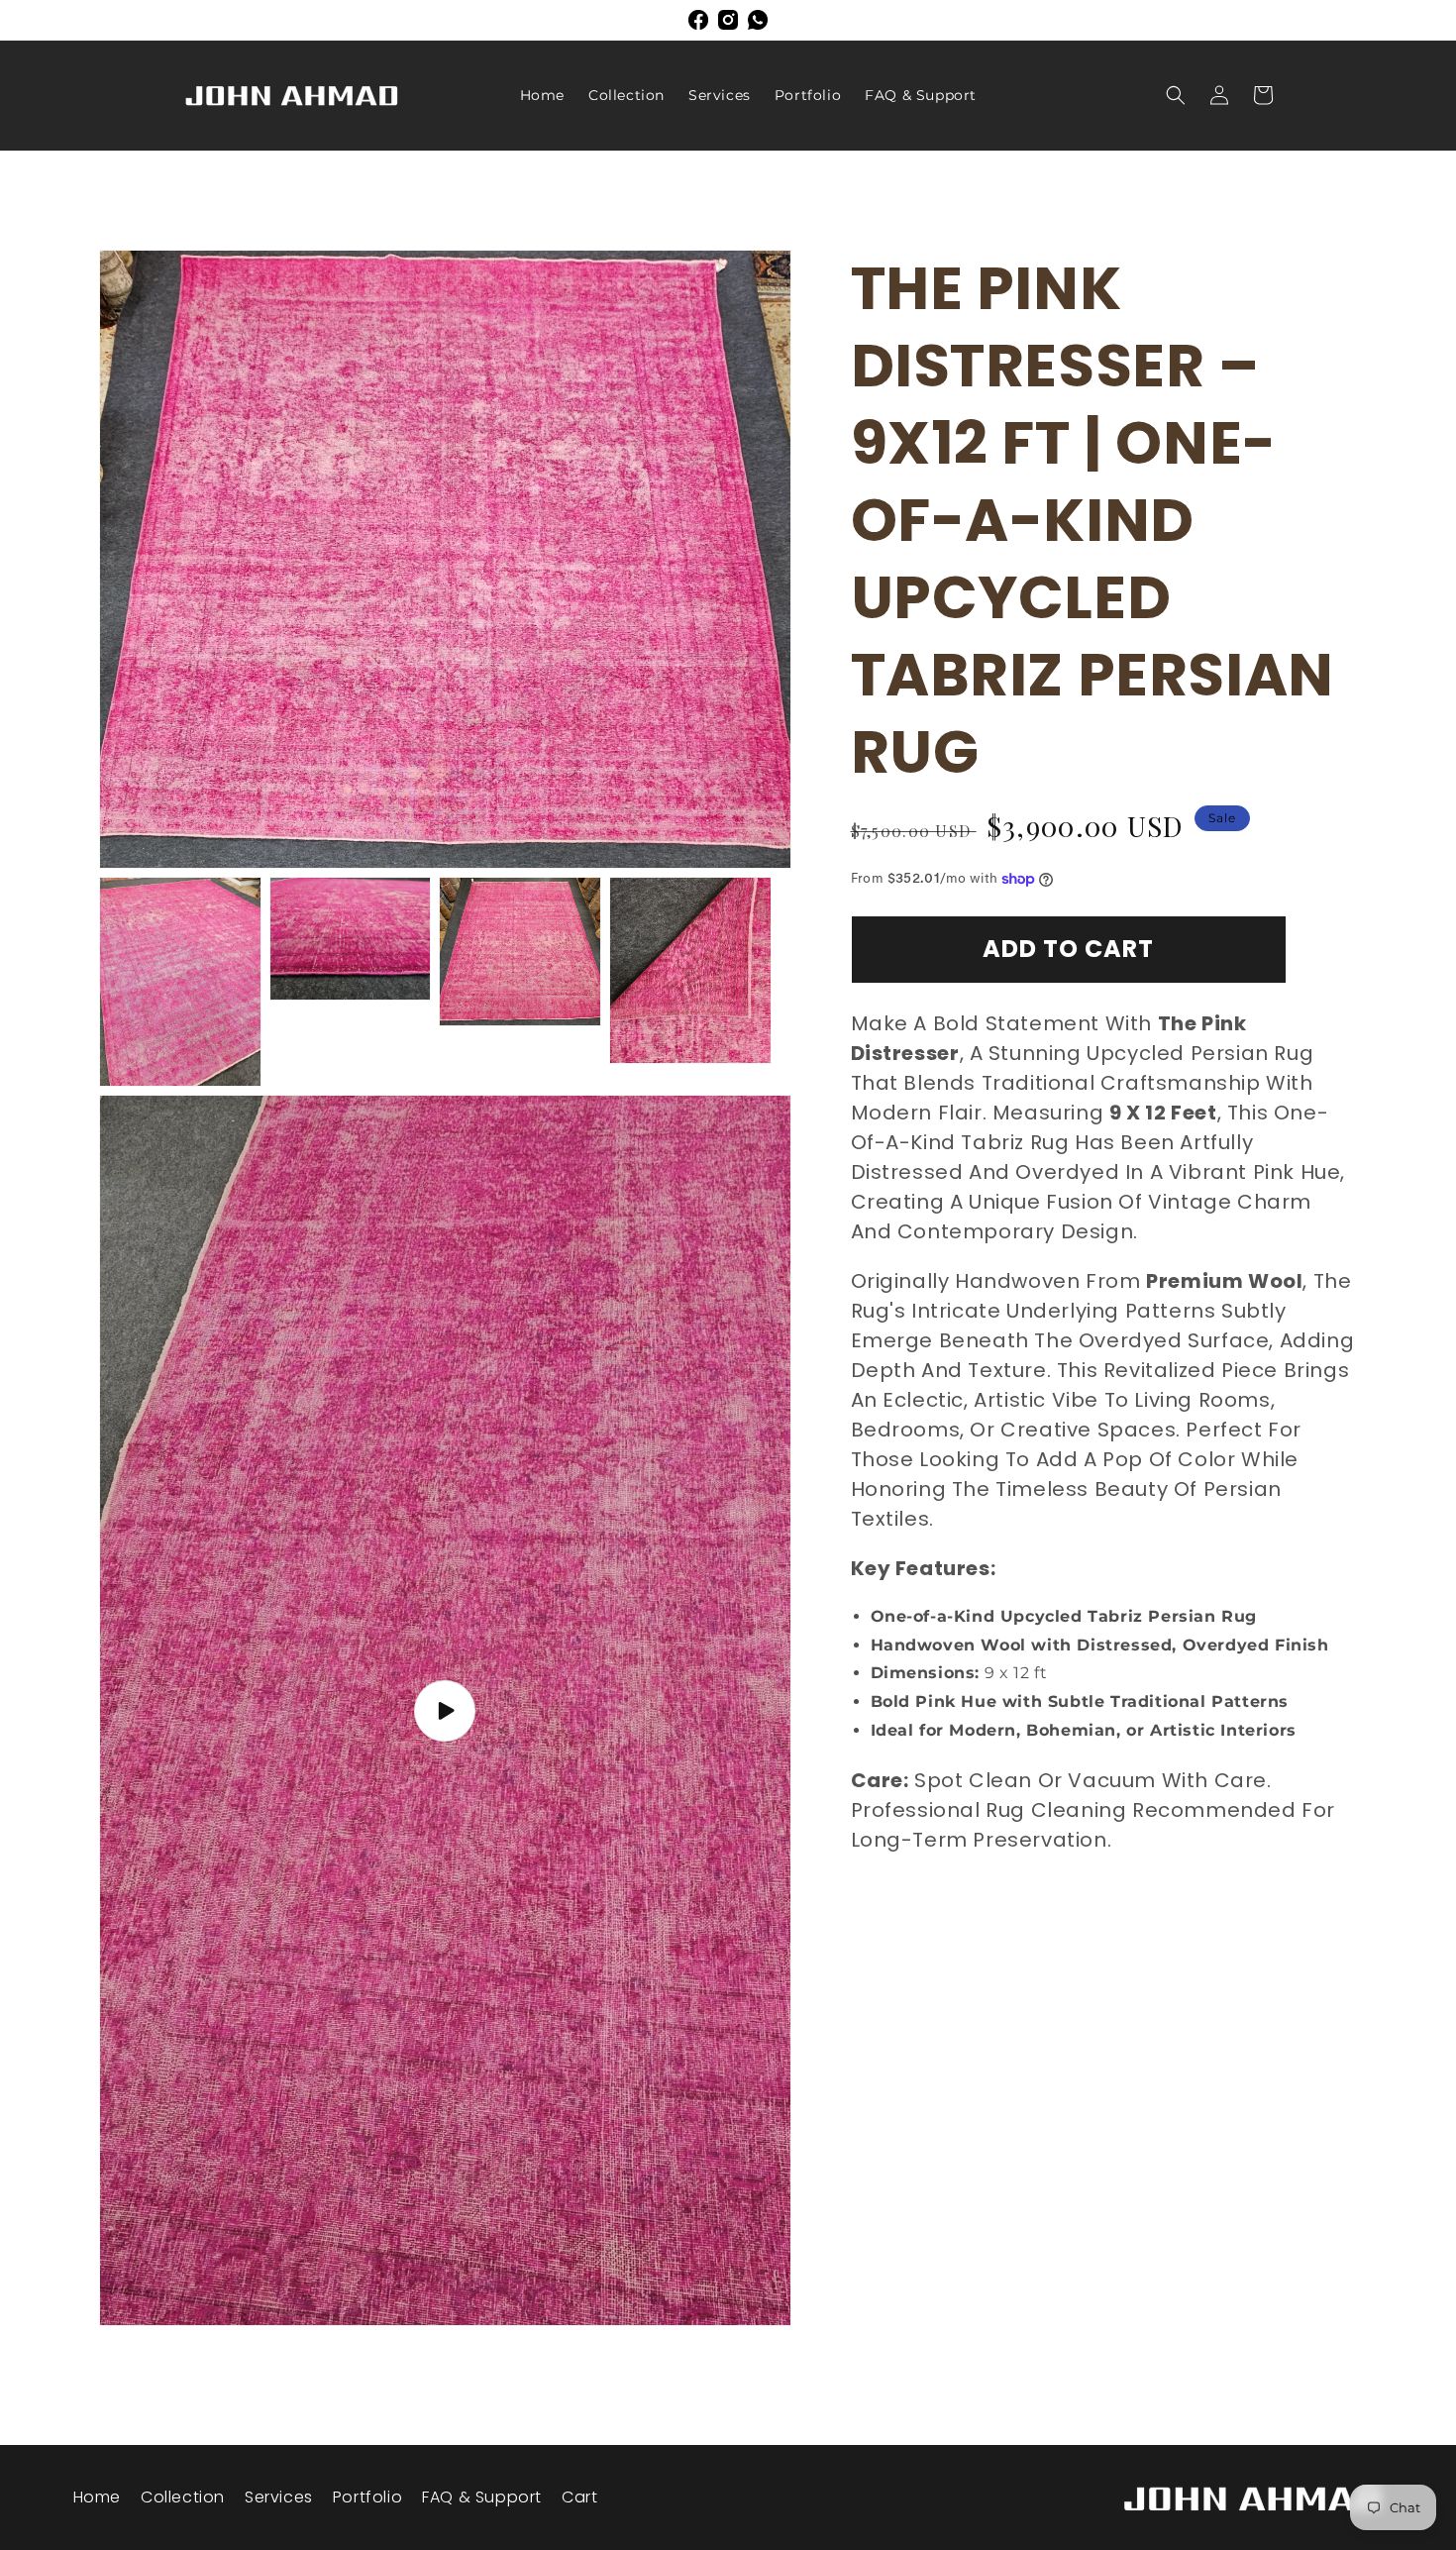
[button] (1176, 95)
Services (279, 2497)
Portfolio (367, 2497)
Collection (183, 2497)
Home (97, 2497)
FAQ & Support (482, 2497)
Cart (579, 2497)
